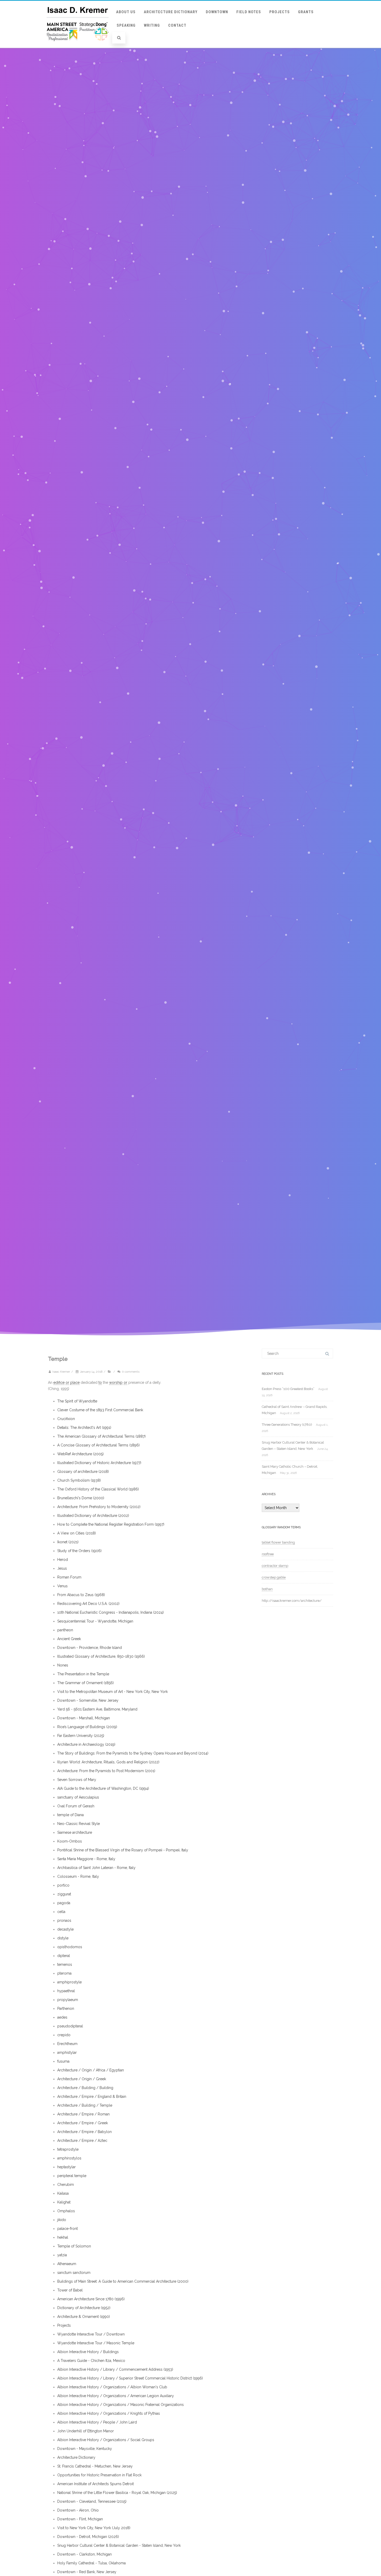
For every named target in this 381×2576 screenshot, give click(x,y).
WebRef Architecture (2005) (80, 1454)
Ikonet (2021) (68, 1542)
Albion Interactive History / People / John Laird (97, 2422)
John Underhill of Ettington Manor (86, 2431)
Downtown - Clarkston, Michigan (84, 2554)
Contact (177, 25)
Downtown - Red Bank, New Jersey (87, 2572)
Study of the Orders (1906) (79, 1551)
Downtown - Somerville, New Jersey (88, 1700)
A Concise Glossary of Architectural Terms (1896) (98, 1445)
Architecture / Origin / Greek (82, 2079)
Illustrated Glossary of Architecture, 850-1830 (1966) (101, 1656)
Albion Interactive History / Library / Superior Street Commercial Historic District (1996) (130, 2378)
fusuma (63, 2061)
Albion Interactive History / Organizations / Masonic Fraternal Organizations (121, 2405)
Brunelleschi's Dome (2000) (81, 1498)
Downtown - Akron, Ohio (78, 2510)
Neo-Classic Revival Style (79, 1824)
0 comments (131, 1372)
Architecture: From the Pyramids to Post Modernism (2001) (106, 1771)
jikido (62, 2220)
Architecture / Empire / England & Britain (92, 2097)
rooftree (268, 1554)
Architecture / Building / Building (85, 2088)
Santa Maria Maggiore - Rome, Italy (86, 1859)
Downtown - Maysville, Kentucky (85, 2449)
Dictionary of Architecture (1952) (84, 2308)
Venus (62, 1586)
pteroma (64, 1973)
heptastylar (66, 2167)
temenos (65, 1964)
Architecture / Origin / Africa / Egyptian (91, 2070)
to (100, 1382)
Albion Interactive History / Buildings (88, 2352)
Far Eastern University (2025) (81, 1736)
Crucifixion (66, 1419)
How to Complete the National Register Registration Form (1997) (111, 1524)
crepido (64, 2035)
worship (116, 1382)
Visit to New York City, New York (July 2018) (94, 2528)
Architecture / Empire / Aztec (82, 2141)
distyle (63, 1938)
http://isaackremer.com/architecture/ (292, 1601)
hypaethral (66, 1991)
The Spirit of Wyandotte (77, 1401)
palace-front (68, 2229)
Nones (63, 1665)
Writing (152, 25)
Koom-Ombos (70, 1841)
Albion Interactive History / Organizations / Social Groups (106, 2440)
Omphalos (66, 2211)
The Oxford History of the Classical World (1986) (98, 1489)
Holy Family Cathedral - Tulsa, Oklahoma (91, 2563)
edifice (59, 1382)
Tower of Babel (70, 2290)
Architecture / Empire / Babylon (84, 2132)
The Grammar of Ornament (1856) (86, 1683)
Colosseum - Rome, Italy (78, 1876)
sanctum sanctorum (74, 2273)
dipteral (64, 1956)
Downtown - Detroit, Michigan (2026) (88, 2537)
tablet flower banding (278, 1542)
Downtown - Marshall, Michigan (84, 1718)
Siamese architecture (75, 1832)
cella (61, 1912)
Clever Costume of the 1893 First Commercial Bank (100, 1410)
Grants (306, 12)
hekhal (63, 2237)
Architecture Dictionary (171, 12)
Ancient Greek (69, 1639)
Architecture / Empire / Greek (83, 2123)
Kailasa (63, 2193)
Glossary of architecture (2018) (83, 1472)
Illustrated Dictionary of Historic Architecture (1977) (99, 1463)
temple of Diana (70, 1815)
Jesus (62, 1568)
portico (63, 1885)
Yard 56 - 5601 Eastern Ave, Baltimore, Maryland (97, 1709)
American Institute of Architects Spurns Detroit (96, 2484)
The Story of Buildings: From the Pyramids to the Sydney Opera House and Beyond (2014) (133, 1753)
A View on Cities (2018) (77, 1533)
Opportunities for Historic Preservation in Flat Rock (99, 2475)
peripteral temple (72, 2176)
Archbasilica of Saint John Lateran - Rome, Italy (96, 1868)
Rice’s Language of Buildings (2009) (87, 1727)
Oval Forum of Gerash (76, 1806)
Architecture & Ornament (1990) (84, 2317)
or (67, 1382)
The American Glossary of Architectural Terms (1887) (101, 1436)
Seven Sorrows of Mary (77, 1780)
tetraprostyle (68, 2149)
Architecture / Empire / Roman (83, 2114)
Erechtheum (67, 2044)
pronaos (64, 1920)
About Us (126, 12)
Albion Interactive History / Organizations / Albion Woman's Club (112, 2387)
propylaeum (68, 2000)
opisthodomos (70, 1947)
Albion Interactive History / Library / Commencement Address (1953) (115, 2369)
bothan (267, 1589)
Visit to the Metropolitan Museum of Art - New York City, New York (112, 1692)
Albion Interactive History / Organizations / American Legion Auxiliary (116, 2396)
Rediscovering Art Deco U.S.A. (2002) (88, 1604)
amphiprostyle (69, 1982)
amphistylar (67, 2053)
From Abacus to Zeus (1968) (81, 1595)
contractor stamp (275, 1566)
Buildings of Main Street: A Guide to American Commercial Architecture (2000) (123, 2281)
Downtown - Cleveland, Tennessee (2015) (92, 2501)
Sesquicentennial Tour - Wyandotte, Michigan (95, 1621)
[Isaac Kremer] (78, 46)
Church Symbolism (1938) (79, 1480)
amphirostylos (69, 2158)
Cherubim (66, 2185)
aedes (62, 2017)
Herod (63, 1560)
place (75, 1382)
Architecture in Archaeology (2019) (86, 1744)
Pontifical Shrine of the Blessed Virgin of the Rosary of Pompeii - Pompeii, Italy (123, 1850)
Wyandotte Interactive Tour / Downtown (91, 2334)
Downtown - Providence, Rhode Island (90, 1648)
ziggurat (64, 1894)
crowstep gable (274, 1577)
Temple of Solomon (74, 2246)
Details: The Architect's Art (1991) (84, 1428)
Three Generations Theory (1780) (287, 1425)
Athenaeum (67, 2264)
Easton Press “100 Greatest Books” (288, 1389)
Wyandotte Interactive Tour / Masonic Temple (96, 2343)
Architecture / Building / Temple (85, 2105)
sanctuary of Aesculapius (78, 1797)
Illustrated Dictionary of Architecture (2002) (93, 1516)
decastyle (65, 1929)
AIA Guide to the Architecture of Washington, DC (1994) (103, 1788)
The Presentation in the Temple (83, 1674)
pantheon (65, 1630)
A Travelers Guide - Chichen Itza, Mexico (91, 2361)
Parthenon (66, 2009)
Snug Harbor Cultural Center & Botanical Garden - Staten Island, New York (119, 2545)
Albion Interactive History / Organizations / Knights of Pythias (109, 2413)
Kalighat (64, 2202)
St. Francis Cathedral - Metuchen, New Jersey (95, 2466)
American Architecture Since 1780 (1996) (91, 2299)
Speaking (126, 25)
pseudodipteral (70, 2026)
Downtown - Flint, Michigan (80, 2519)
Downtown (217, 12)
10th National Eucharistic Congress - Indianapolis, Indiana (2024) (111, 1612)
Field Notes (249, 12)
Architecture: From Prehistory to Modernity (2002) (99, 1507)
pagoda (64, 1903)
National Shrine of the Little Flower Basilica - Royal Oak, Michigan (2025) (117, 2493)
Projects (280, 12)
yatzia (62, 2255)
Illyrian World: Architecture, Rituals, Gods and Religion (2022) (108, 1762)
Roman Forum (69, 1577)
